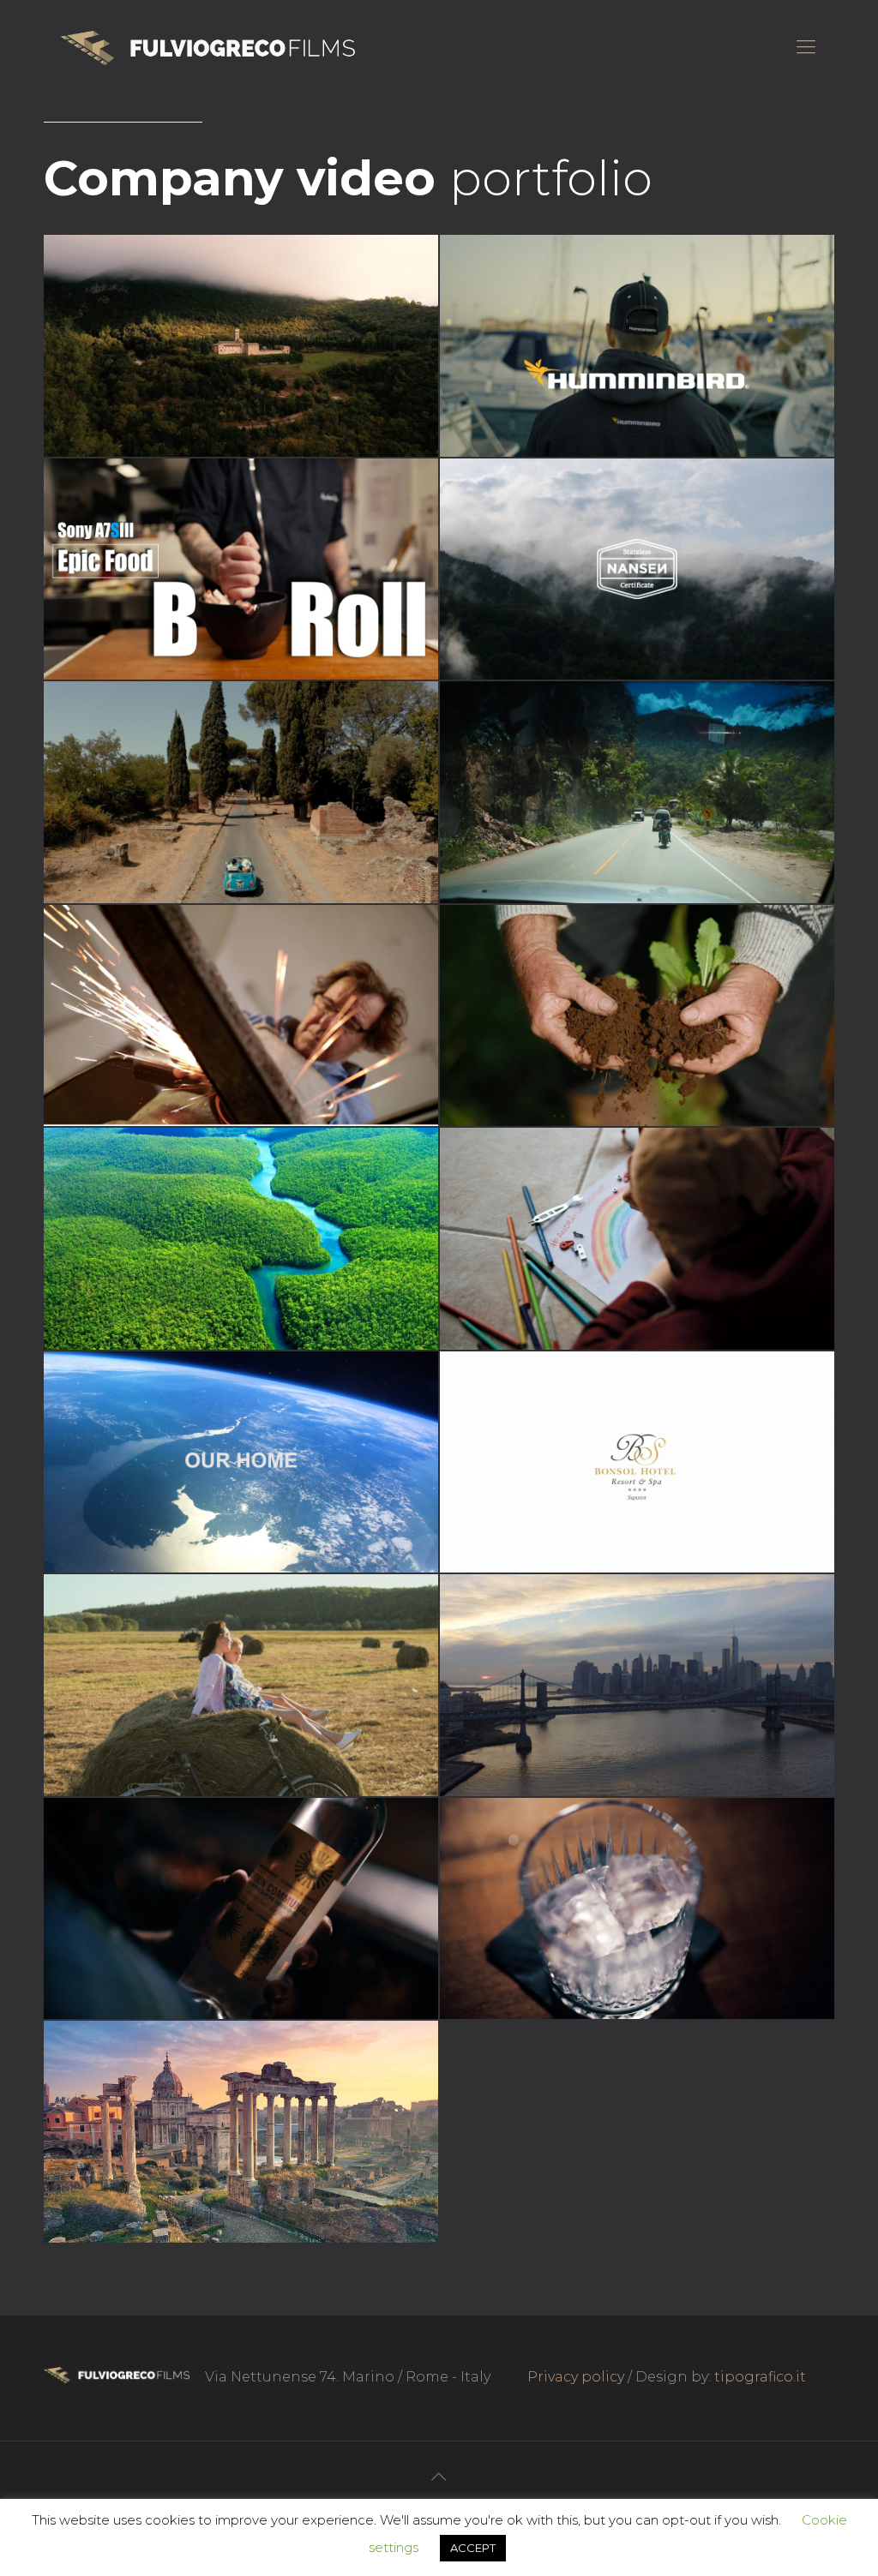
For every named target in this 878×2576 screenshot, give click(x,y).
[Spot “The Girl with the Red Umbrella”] (241, 2132)
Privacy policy (576, 2377)
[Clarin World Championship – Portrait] (637, 1909)
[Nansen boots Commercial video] (637, 569)
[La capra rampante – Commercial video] (637, 1016)
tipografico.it (760, 2377)
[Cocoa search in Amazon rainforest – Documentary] (241, 1239)
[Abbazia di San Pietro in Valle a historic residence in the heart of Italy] (241, 346)
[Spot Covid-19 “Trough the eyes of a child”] (637, 1239)
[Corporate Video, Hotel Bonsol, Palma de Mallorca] (637, 1462)
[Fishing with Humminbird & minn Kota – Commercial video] (637, 346)
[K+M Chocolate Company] (637, 792)
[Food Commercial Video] (241, 569)
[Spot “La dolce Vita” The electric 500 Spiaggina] (241, 792)
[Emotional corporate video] (637, 1685)
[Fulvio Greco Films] (208, 47)
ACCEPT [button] (473, 2548)
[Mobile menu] (806, 47)
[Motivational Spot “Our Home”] (241, 1462)
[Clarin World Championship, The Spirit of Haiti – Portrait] (241, 1909)
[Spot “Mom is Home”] (241, 1685)
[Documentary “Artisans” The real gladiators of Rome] (241, 1016)
